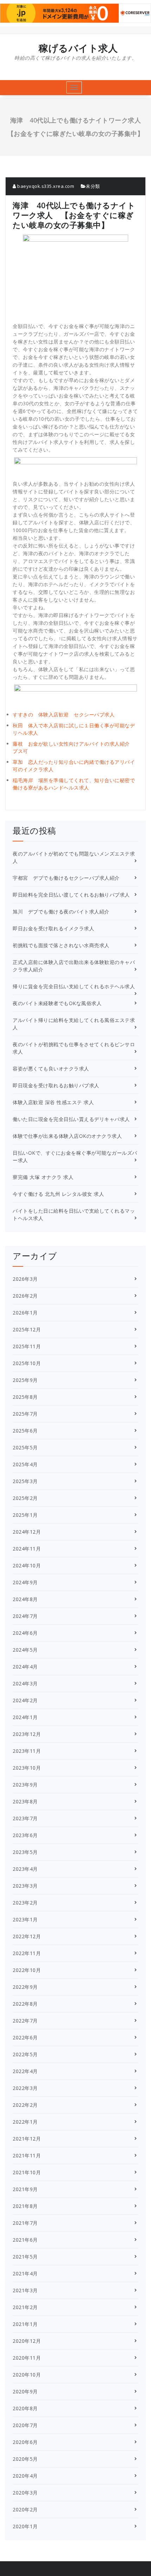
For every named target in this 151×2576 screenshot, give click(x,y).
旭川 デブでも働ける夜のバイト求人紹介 (61, 912)
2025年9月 (25, 1380)
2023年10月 (27, 1768)
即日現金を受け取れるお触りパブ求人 (56, 1085)
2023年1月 (25, 1919)
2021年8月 (25, 2206)
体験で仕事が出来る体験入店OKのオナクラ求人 (67, 1136)
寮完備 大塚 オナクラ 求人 (43, 1177)
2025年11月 (27, 1346)
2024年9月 (25, 1582)
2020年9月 (25, 2391)
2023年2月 (25, 1903)
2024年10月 (27, 1565)
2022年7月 (25, 2021)
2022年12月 (27, 1936)
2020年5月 (25, 2459)
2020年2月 (25, 2509)
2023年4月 (25, 1869)
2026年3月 (25, 1279)
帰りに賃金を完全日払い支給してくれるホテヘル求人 (74, 986)
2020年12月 (27, 2341)
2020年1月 (25, 2526)
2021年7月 (25, 2223)
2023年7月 (25, 1818)
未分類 (93, 186)
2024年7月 (25, 1616)
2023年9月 (25, 1785)
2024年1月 (25, 1717)
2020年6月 (25, 2442)
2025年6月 (25, 1431)
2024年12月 (27, 1532)
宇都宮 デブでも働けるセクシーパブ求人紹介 (66, 878)
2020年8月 (25, 2408)
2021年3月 (25, 2290)
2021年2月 (25, 2307)
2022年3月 (25, 2088)
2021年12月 (27, 2139)
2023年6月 (25, 1835)
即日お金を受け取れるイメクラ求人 (53, 928)
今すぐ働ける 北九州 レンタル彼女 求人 (58, 1194)
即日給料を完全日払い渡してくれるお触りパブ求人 (71, 895)
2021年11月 (27, 2155)
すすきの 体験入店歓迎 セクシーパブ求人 (64, 715)
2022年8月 (25, 2004)
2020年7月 (25, 2425)
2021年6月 (25, 2240)
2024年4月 (25, 1667)
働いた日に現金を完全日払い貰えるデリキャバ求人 (71, 1119)
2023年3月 (25, 1886)
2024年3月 (25, 1683)
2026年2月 (25, 1296)
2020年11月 (27, 2358)
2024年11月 (27, 1549)
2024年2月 (25, 1700)
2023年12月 (27, 1734)
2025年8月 (25, 1397)
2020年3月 (25, 2493)
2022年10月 (27, 1970)
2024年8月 (25, 1599)
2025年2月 (25, 1498)
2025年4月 (25, 1464)
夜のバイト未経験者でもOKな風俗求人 (57, 1003)
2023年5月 (25, 1852)
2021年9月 (25, 2189)
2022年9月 (25, 1987)
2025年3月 (25, 1481)
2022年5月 (25, 2054)
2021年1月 (25, 2324)
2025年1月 (25, 1515)
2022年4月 (25, 2071)
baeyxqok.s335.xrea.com (45, 186)
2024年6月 (25, 1633)
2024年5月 (25, 1650)
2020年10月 (27, 2375)
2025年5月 (25, 1447)
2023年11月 (27, 1751)
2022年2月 (25, 2105)
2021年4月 (25, 2273)
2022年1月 (25, 2122)
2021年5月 (25, 2257)
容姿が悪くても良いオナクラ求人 (51, 1069)
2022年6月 (25, 2037)
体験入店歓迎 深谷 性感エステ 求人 (53, 1102)
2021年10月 (27, 2172)
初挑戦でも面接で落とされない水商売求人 (61, 945)
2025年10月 (27, 1363)
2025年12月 (27, 1329)
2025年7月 (25, 1414)
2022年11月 (27, 1953)
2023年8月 (25, 1801)
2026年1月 (25, 1313)
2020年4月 (25, 2476)
